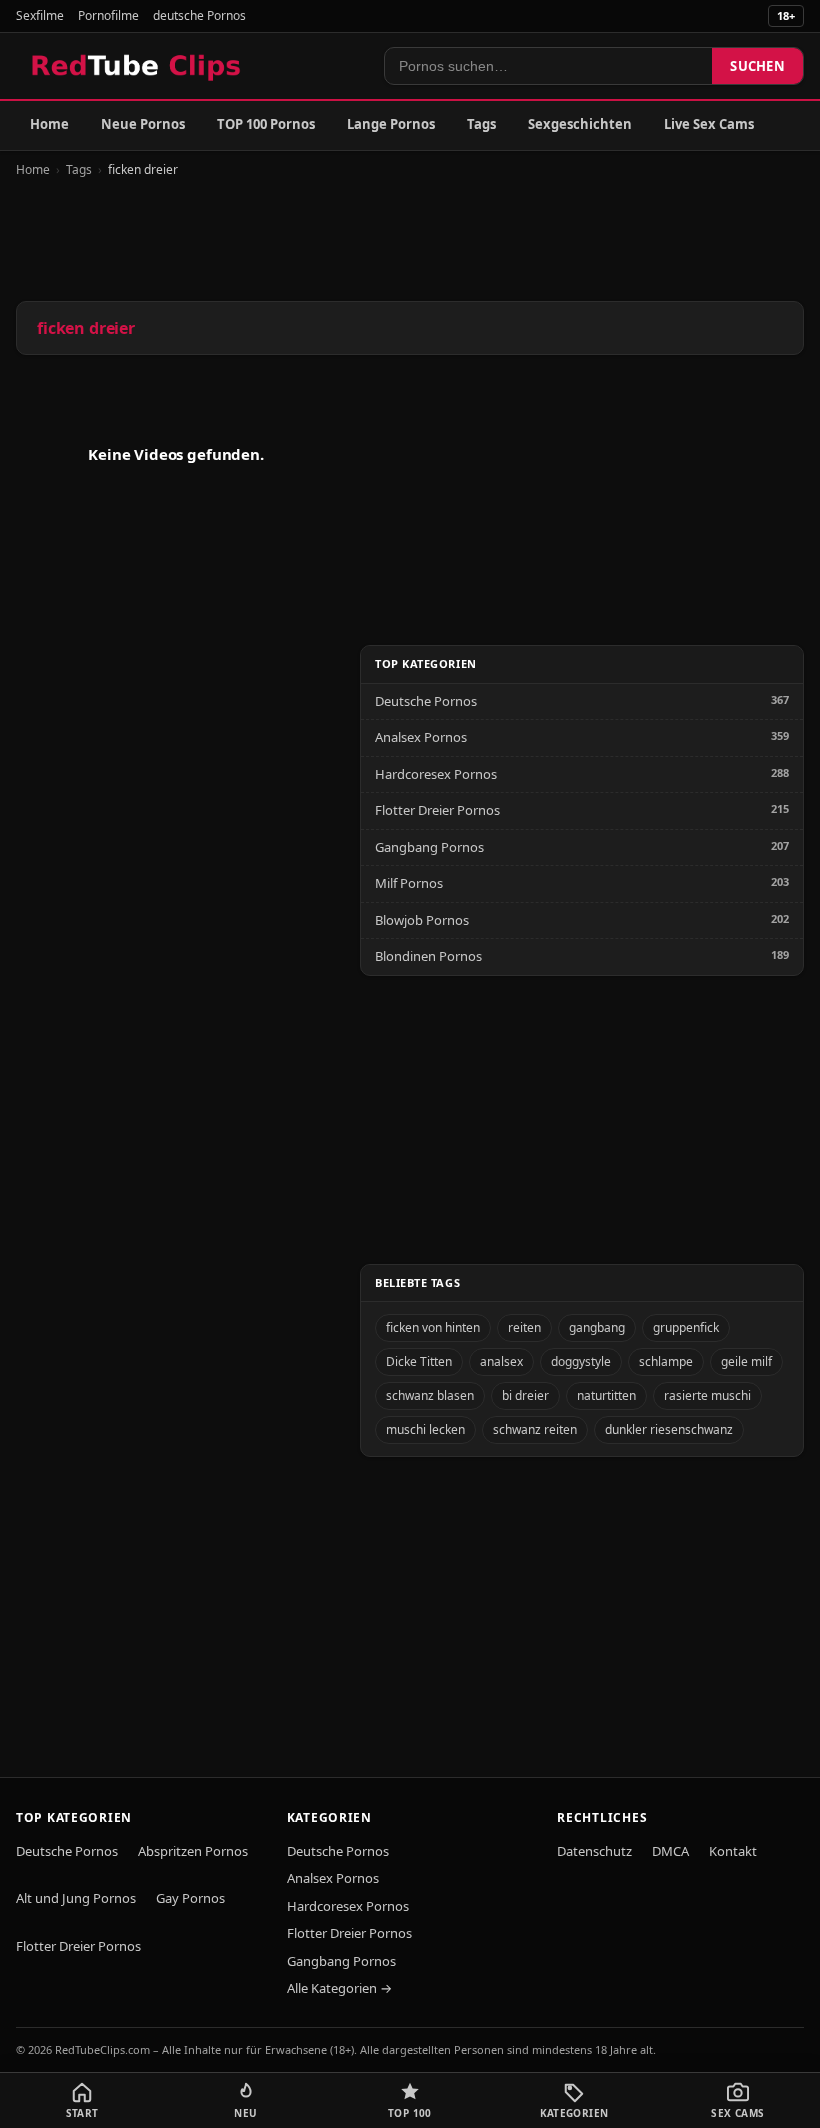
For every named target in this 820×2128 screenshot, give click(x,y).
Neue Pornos (143, 124)
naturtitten (606, 1395)
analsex (501, 1361)
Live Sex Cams (709, 124)
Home (49, 124)
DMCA (670, 1851)
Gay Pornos (190, 1898)
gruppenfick (686, 1327)
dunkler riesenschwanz (669, 1429)
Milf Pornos (409, 883)
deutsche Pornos (199, 15)
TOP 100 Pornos (266, 124)
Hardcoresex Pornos (436, 774)
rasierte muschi (707, 1395)
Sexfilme (40, 15)
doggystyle (581, 1361)
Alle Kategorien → (339, 1988)
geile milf (746, 1361)
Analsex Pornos (421, 737)
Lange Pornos (391, 124)
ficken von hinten (433, 1327)
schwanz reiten (535, 1429)
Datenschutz (594, 1851)
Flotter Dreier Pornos (437, 810)
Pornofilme (108, 15)
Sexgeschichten (580, 124)
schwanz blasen (430, 1395)
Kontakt (733, 1851)
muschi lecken (425, 1429)
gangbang (597, 1327)
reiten (524, 1327)
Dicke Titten (419, 1361)
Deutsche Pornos (426, 701)
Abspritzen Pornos (193, 1851)
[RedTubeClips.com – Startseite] (137, 66)
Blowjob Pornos (422, 920)
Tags (481, 124)
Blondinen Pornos (428, 956)
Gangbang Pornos (429, 847)
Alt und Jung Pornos (76, 1898)
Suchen (757, 66)
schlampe (666, 1361)
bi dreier (525, 1395)
